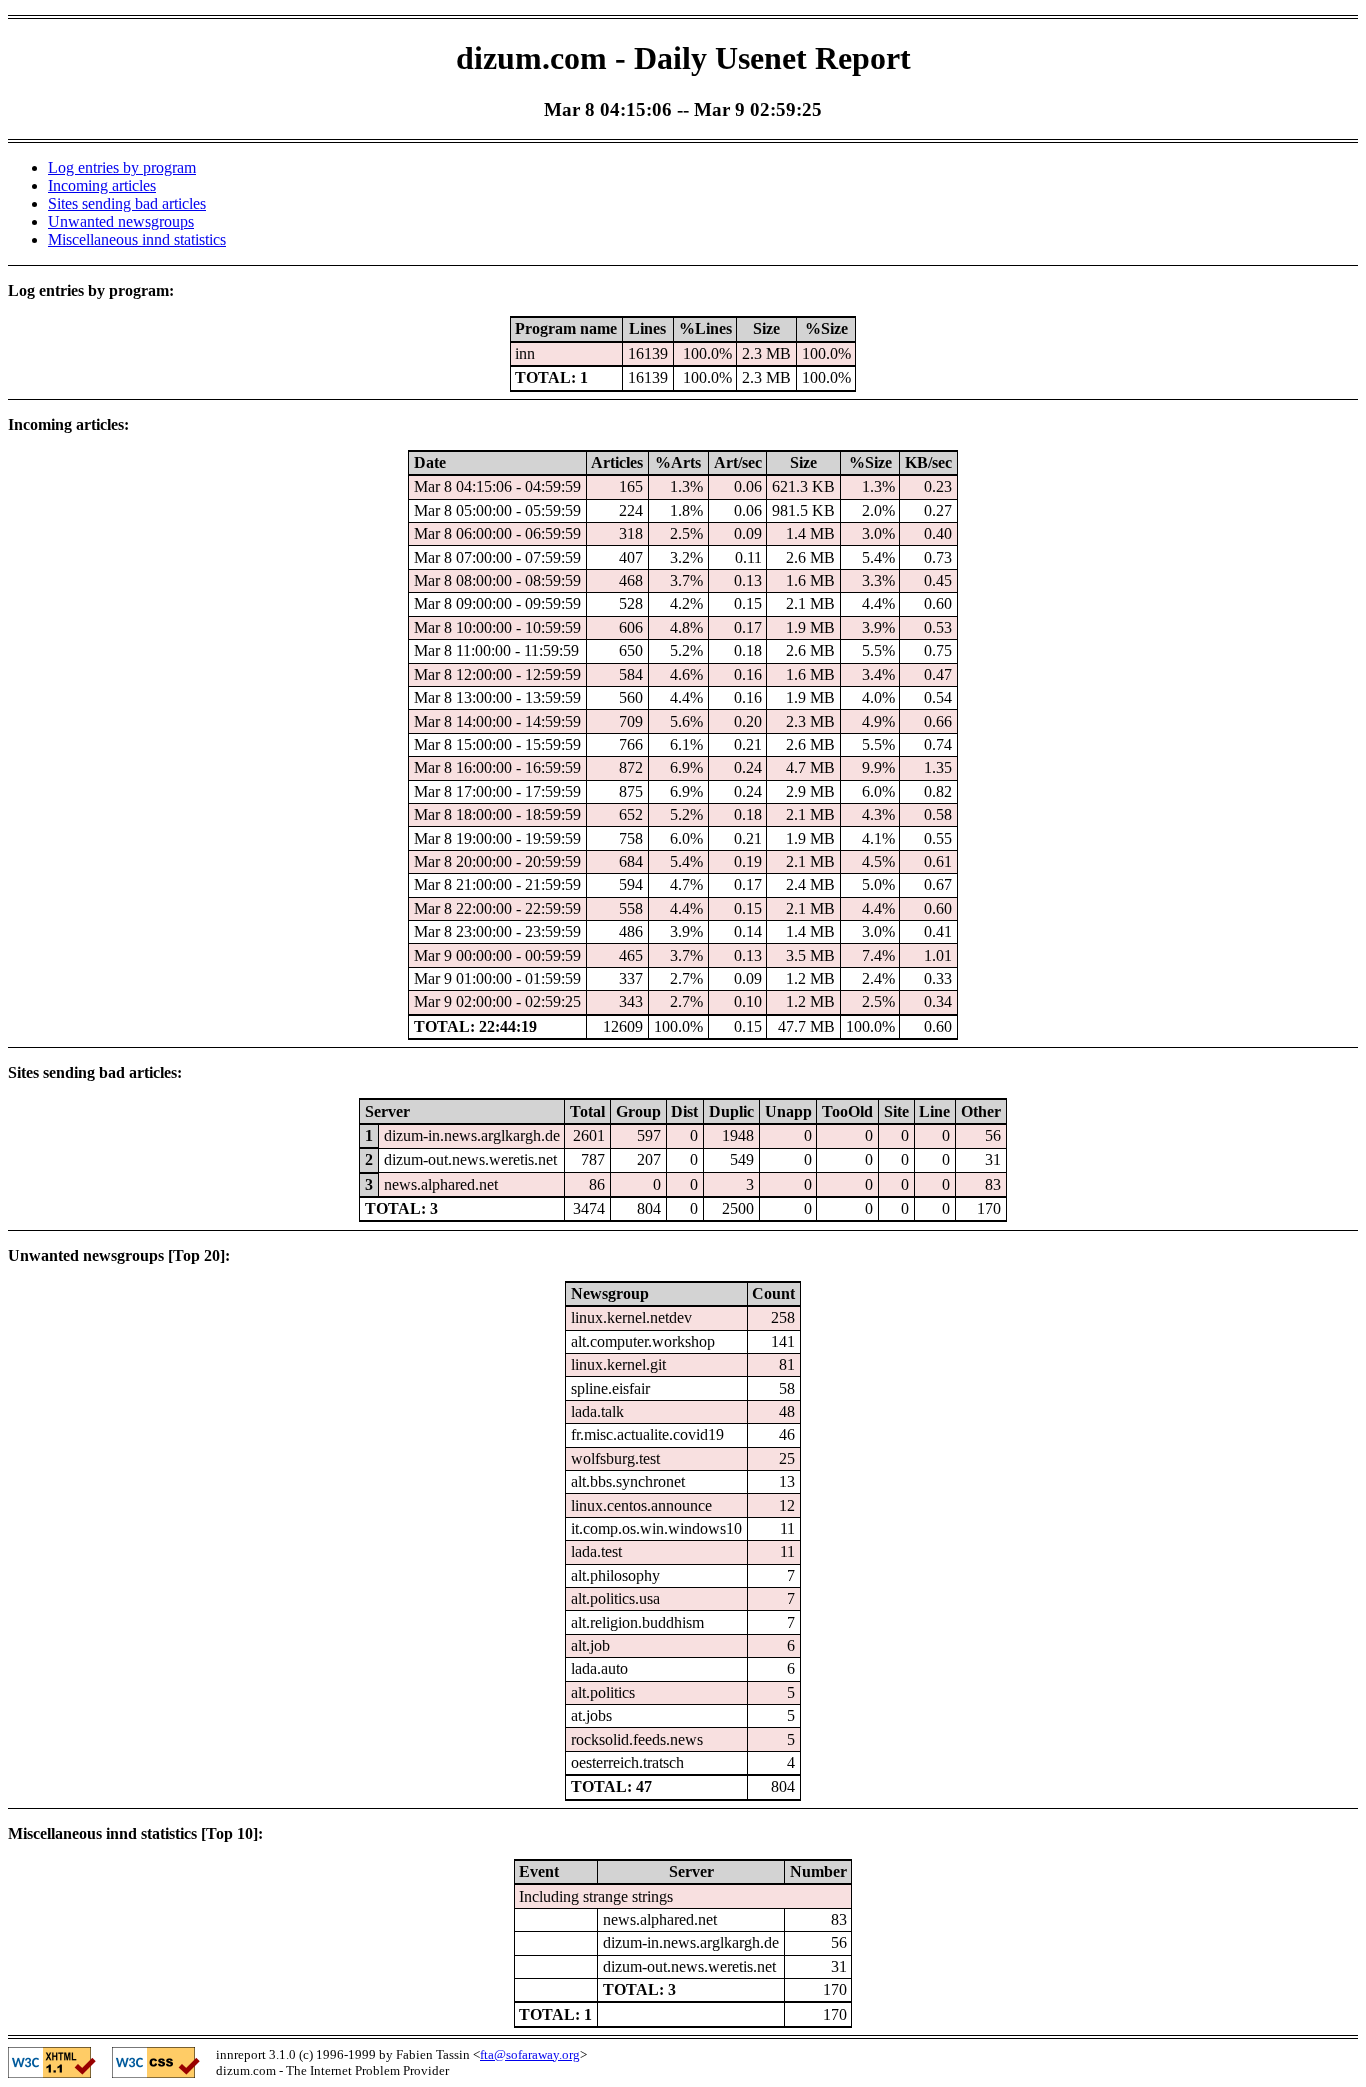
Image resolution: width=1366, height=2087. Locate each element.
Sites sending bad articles (127, 203)
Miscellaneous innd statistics (137, 239)
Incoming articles (102, 185)
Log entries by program (122, 167)
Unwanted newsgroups (121, 221)
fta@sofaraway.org (530, 2054)
